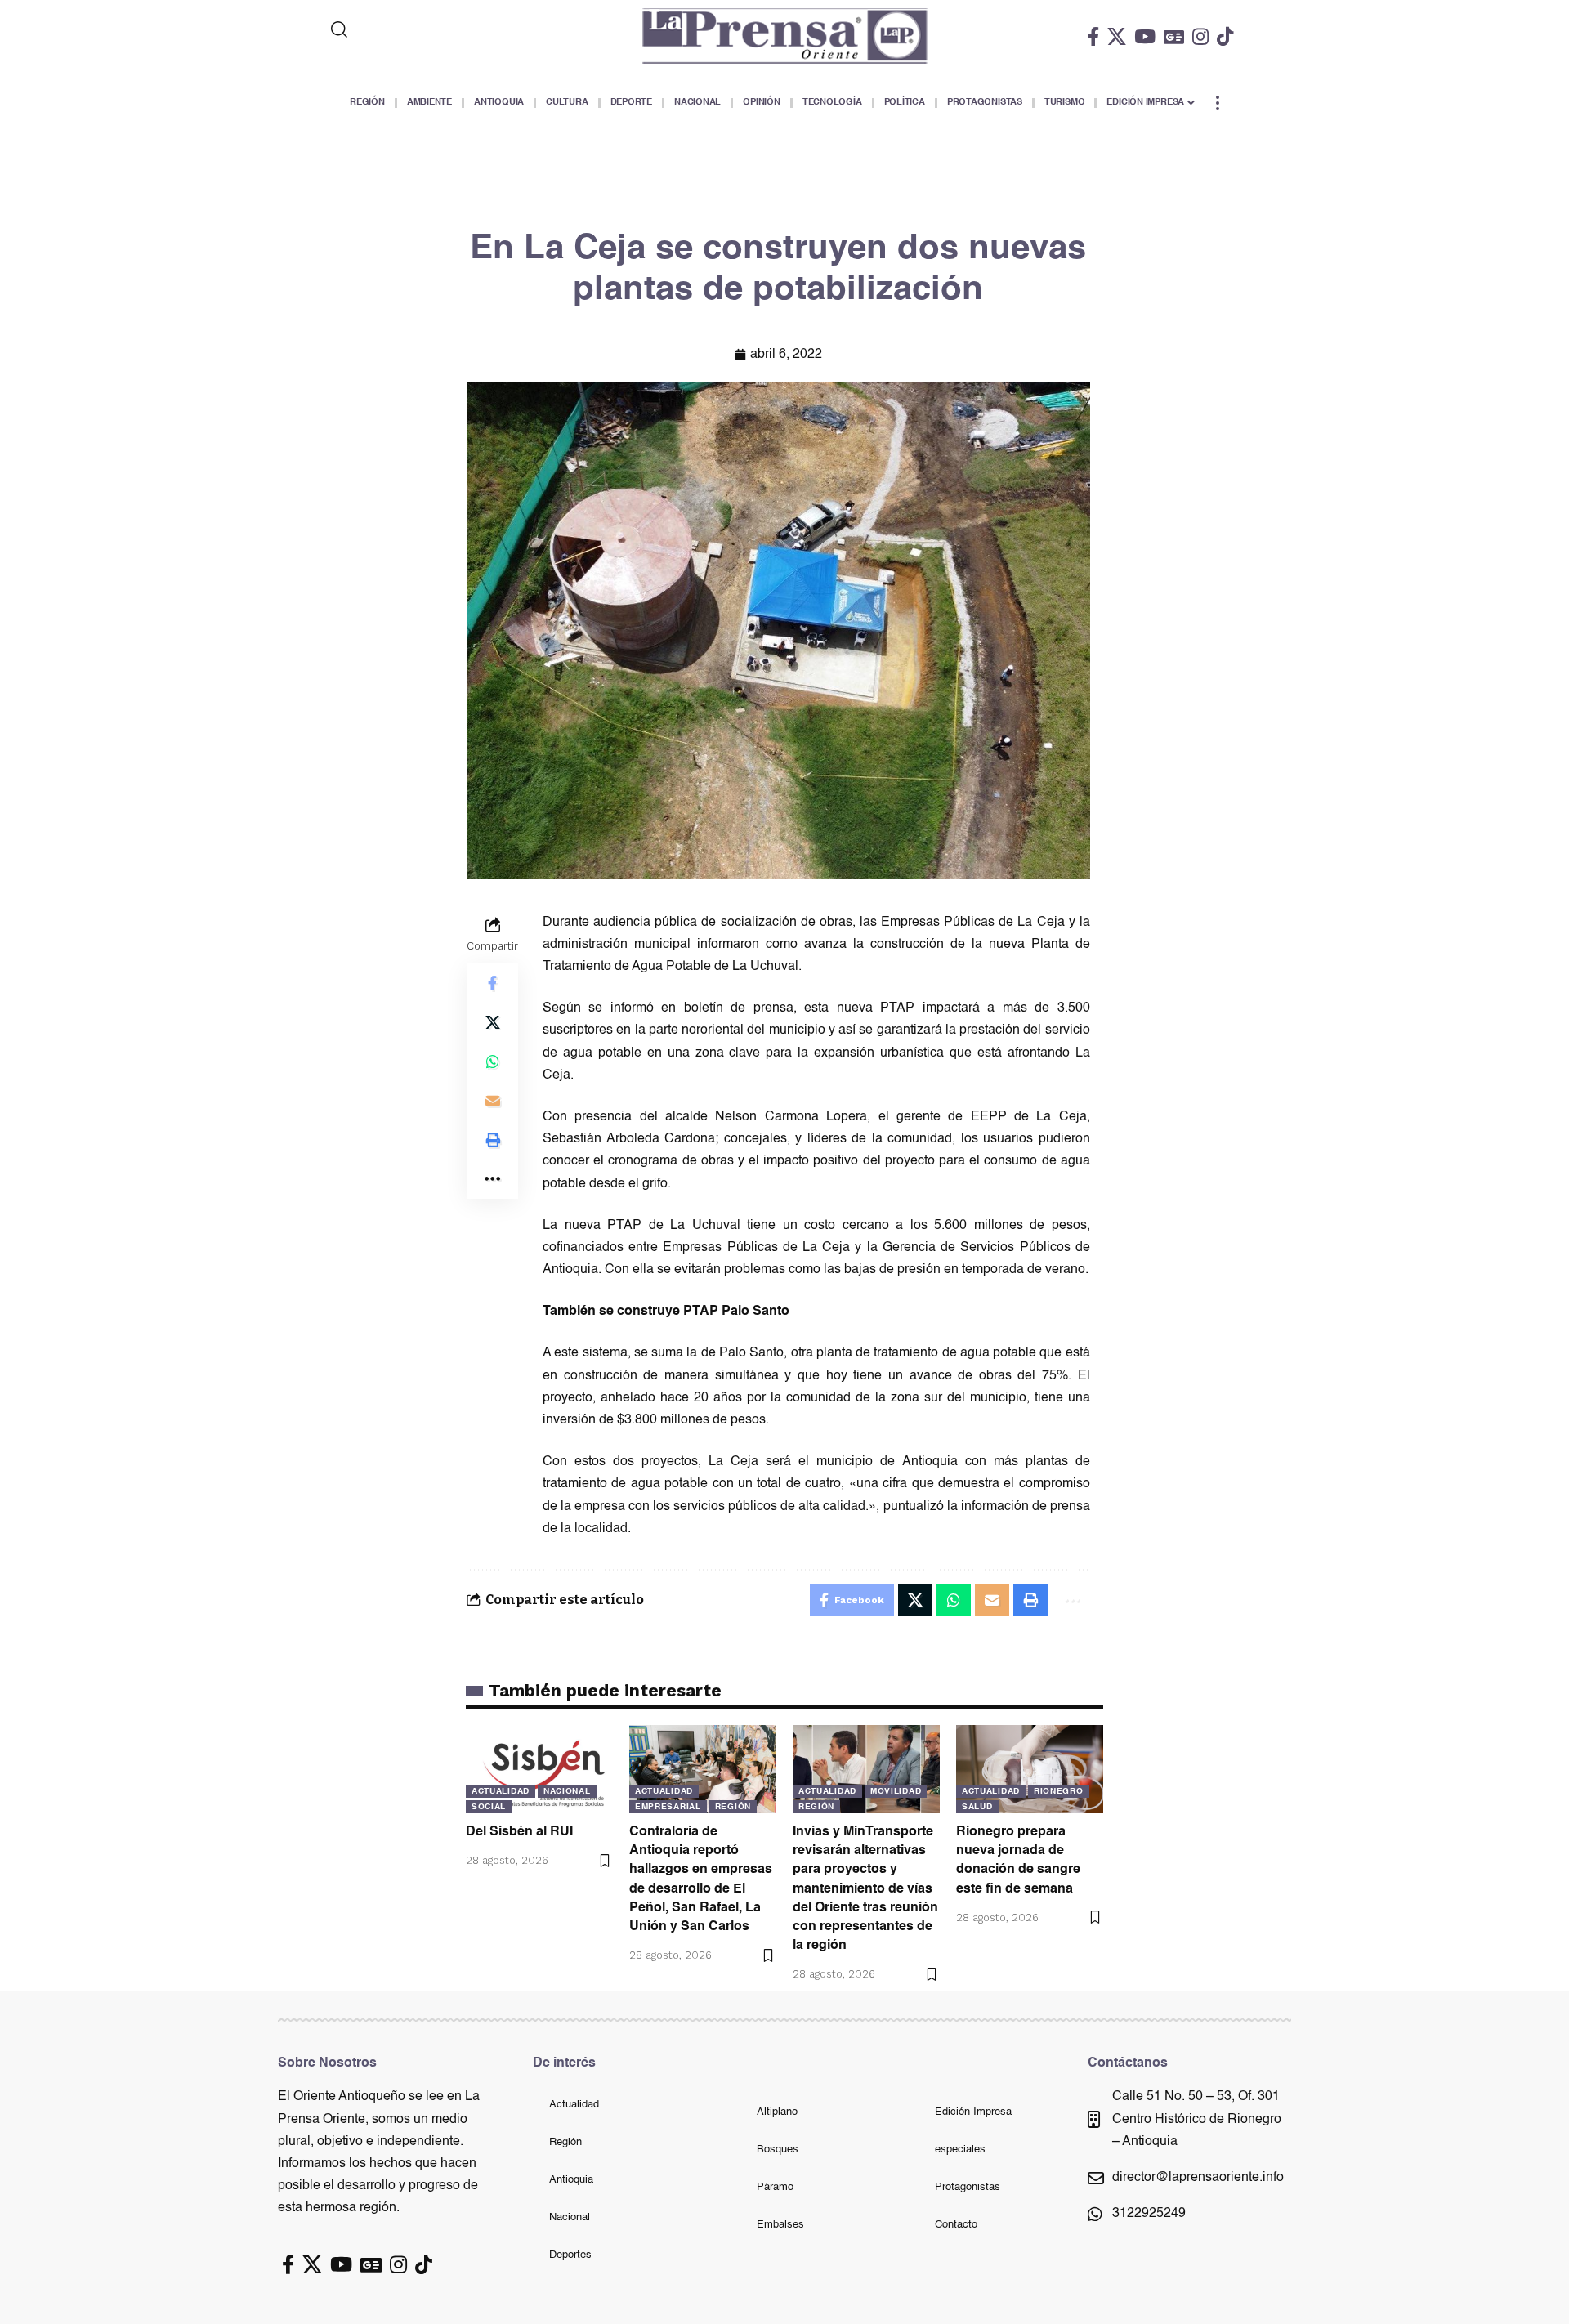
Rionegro (1059, 1791)
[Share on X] (493, 1021)
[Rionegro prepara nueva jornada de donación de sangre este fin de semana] (1030, 1769)
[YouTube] (1145, 36)
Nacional (567, 1791)
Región (733, 1807)
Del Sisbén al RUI (519, 1832)
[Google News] (1174, 36)
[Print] (493, 1139)
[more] (1218, 103)
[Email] (493, 1100)
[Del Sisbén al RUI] (539, 1769)
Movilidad (896, 1791)
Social (489, 1807)
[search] (406, 29)
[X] (1117, 36)
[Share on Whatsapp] (493, 1061)
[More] (493, 1178)
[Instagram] (1200, 36)
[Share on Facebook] (493, 982)
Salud (977, 1807)
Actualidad (501, 1791)
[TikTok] (1225, 36)
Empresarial (668, 1807)
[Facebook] (1093, 36)
